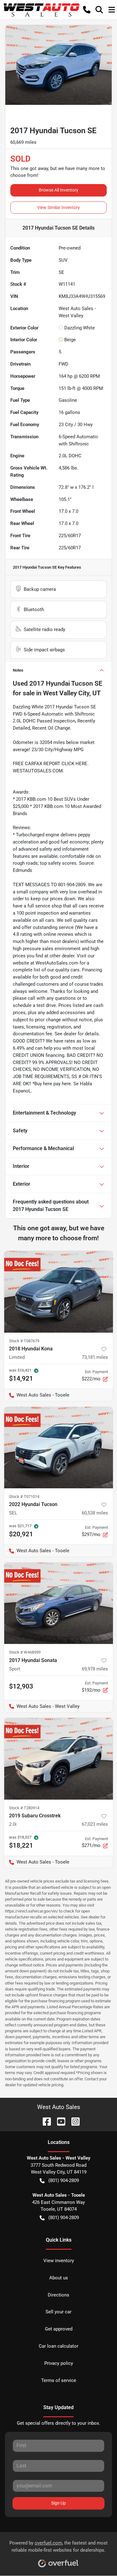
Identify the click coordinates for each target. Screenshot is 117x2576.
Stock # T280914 (24, 1808)
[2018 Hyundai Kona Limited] (58, 1292)
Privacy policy (59, 2363)
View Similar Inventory (58, 207)
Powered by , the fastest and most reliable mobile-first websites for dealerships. (58, 2547)
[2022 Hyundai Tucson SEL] (58, 1448)
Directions (58, 2295)
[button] (87, 10)
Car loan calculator (58, 2346)
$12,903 (21, 1686)
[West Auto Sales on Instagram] (73, 2121)
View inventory (59, 2261)
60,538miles (95, 1513)
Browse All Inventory (58, 190)
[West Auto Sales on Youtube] (59, 2121)
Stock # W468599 (25, 1652)
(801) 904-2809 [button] (64, 2180)
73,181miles (95, 1357)
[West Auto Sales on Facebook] (44, 2121)
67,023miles (95, 1824)
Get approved (59, 2329)
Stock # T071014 (24, 1497)
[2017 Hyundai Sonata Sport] (58, 1603)
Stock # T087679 (24, 1341)
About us (59, 2278)
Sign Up (58, 2503)
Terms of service (59, 2380)
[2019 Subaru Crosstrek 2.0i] (58, 1759)
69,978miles (95, 1669)
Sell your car (58, 2312)
